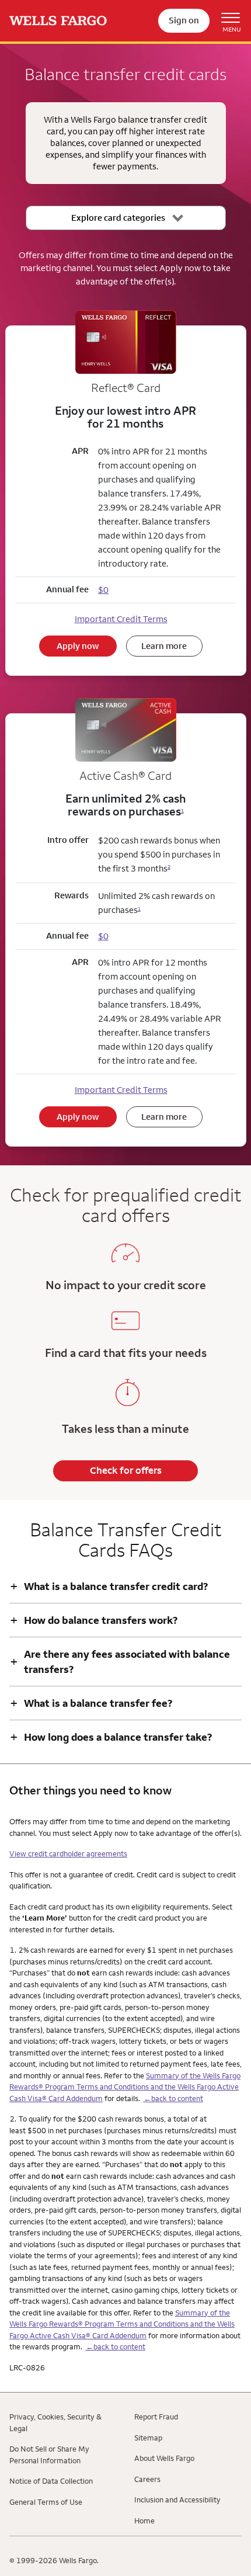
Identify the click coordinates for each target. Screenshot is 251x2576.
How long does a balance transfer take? (111, 1737)
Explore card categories (118, 218)
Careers (147, 2479)
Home (144, 2521)
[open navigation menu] (226, 21)
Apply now (78, 646)
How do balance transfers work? (94, 1620)
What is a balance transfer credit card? (109, 1586)
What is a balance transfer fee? (91, 1703)
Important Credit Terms (121, 619)
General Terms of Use (46, 2502)
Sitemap (148, 2438)
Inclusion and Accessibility (177, 2499)
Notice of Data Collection (51, 2481)
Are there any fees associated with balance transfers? (120, 1661)
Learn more (164, 646)
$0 (103, 936)
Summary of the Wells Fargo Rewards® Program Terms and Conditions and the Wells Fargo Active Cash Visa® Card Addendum (125, 2087)
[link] (58, 21)
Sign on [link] (184, 20)
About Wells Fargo (164, 2458)
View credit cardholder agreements (68, 1853)
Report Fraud (156, 2417)
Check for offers (126, 1470)
